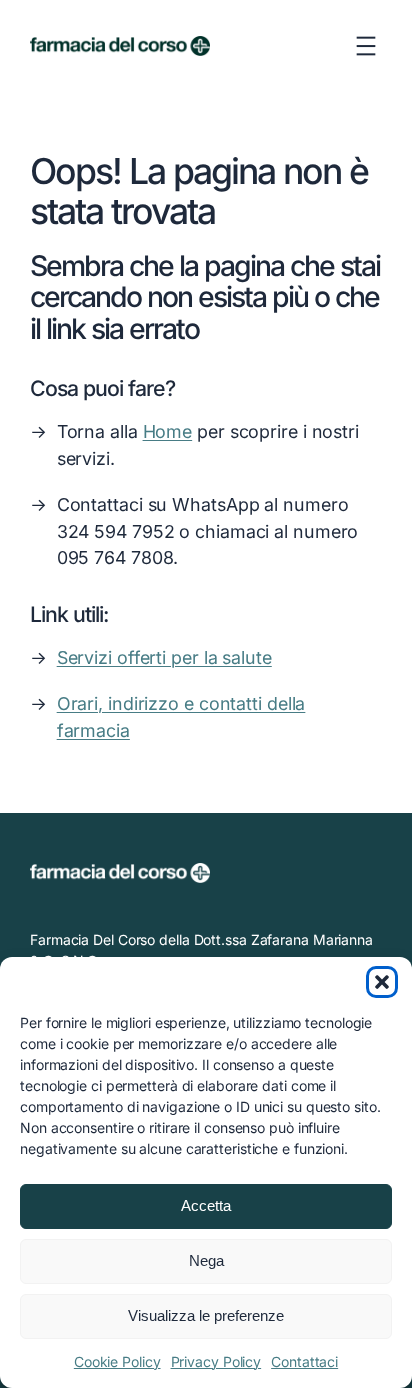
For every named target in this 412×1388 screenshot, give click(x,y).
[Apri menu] (366, 46)
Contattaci (304, 1361)
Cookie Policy (117, 1361)
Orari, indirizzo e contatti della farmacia (181, 717)
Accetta (206, 1205)
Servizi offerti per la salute (164, 657)
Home (168, 431)
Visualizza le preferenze (206, 1315)
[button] (382, 982)
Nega (206, 1260)
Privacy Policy (216, 1361)
